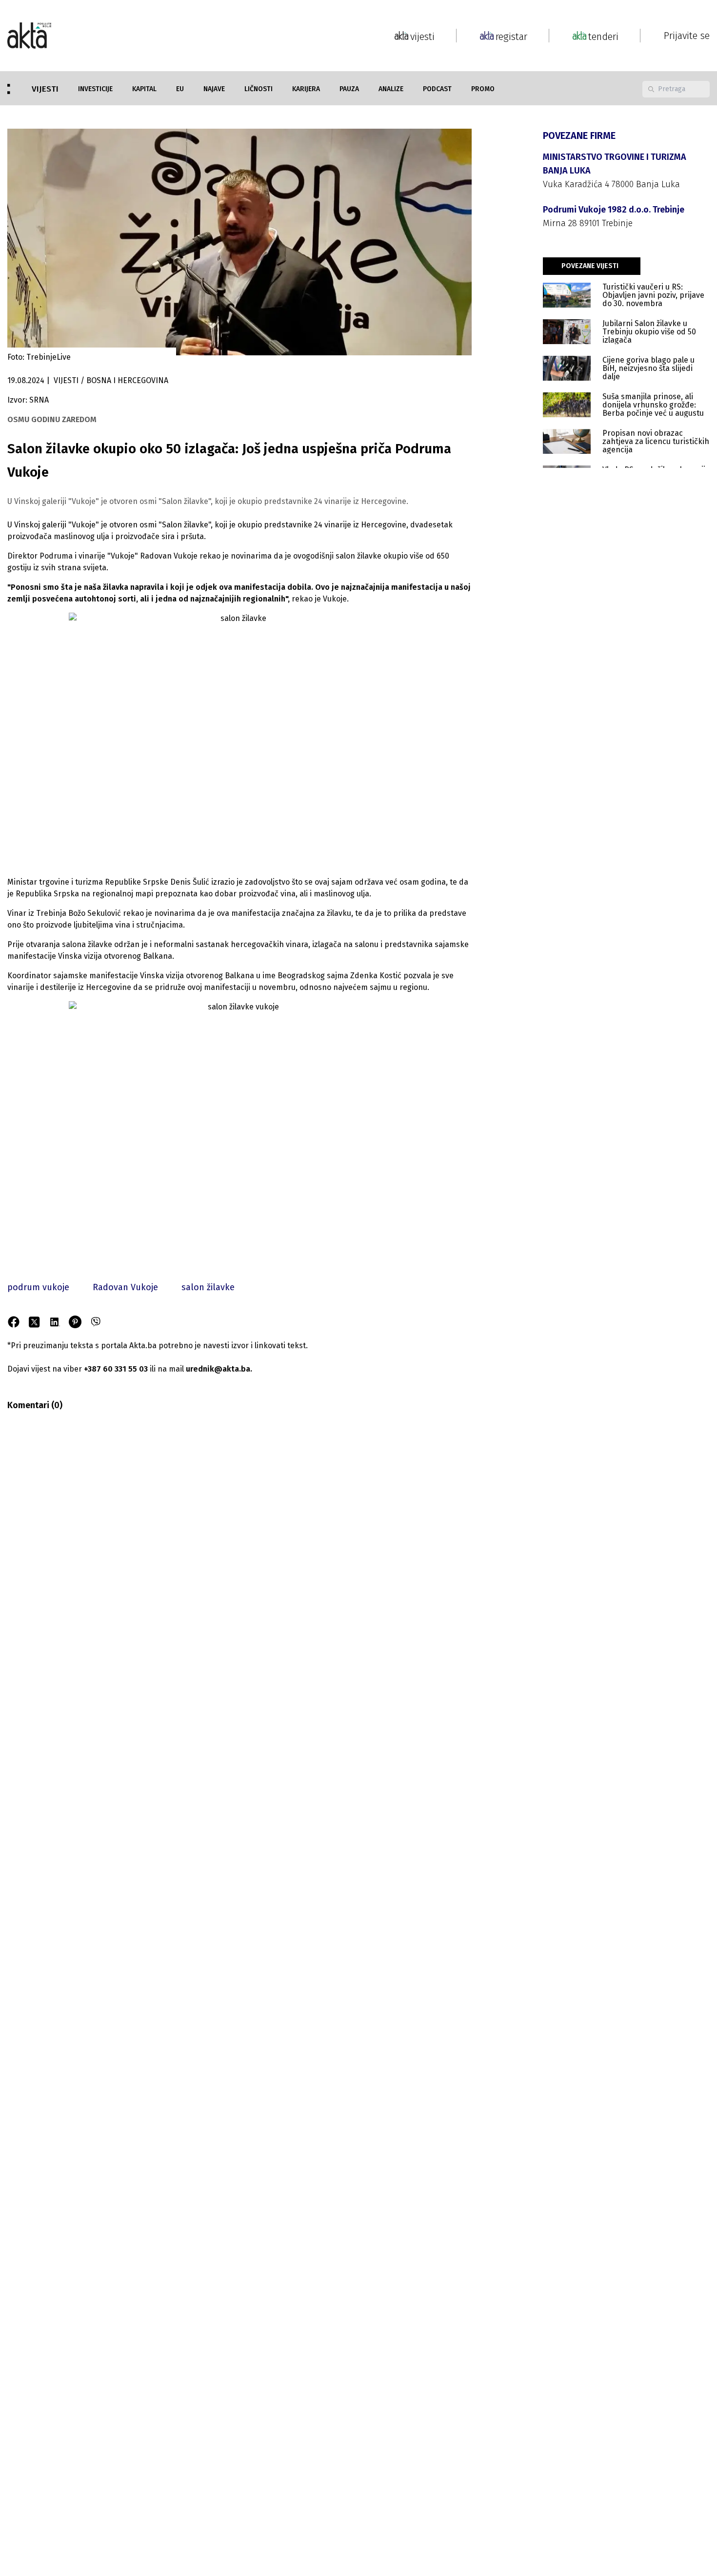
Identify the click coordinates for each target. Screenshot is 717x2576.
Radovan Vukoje (125, 1287)
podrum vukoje (38, 1287)
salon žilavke (208, 1287)
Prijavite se (687, 36)
